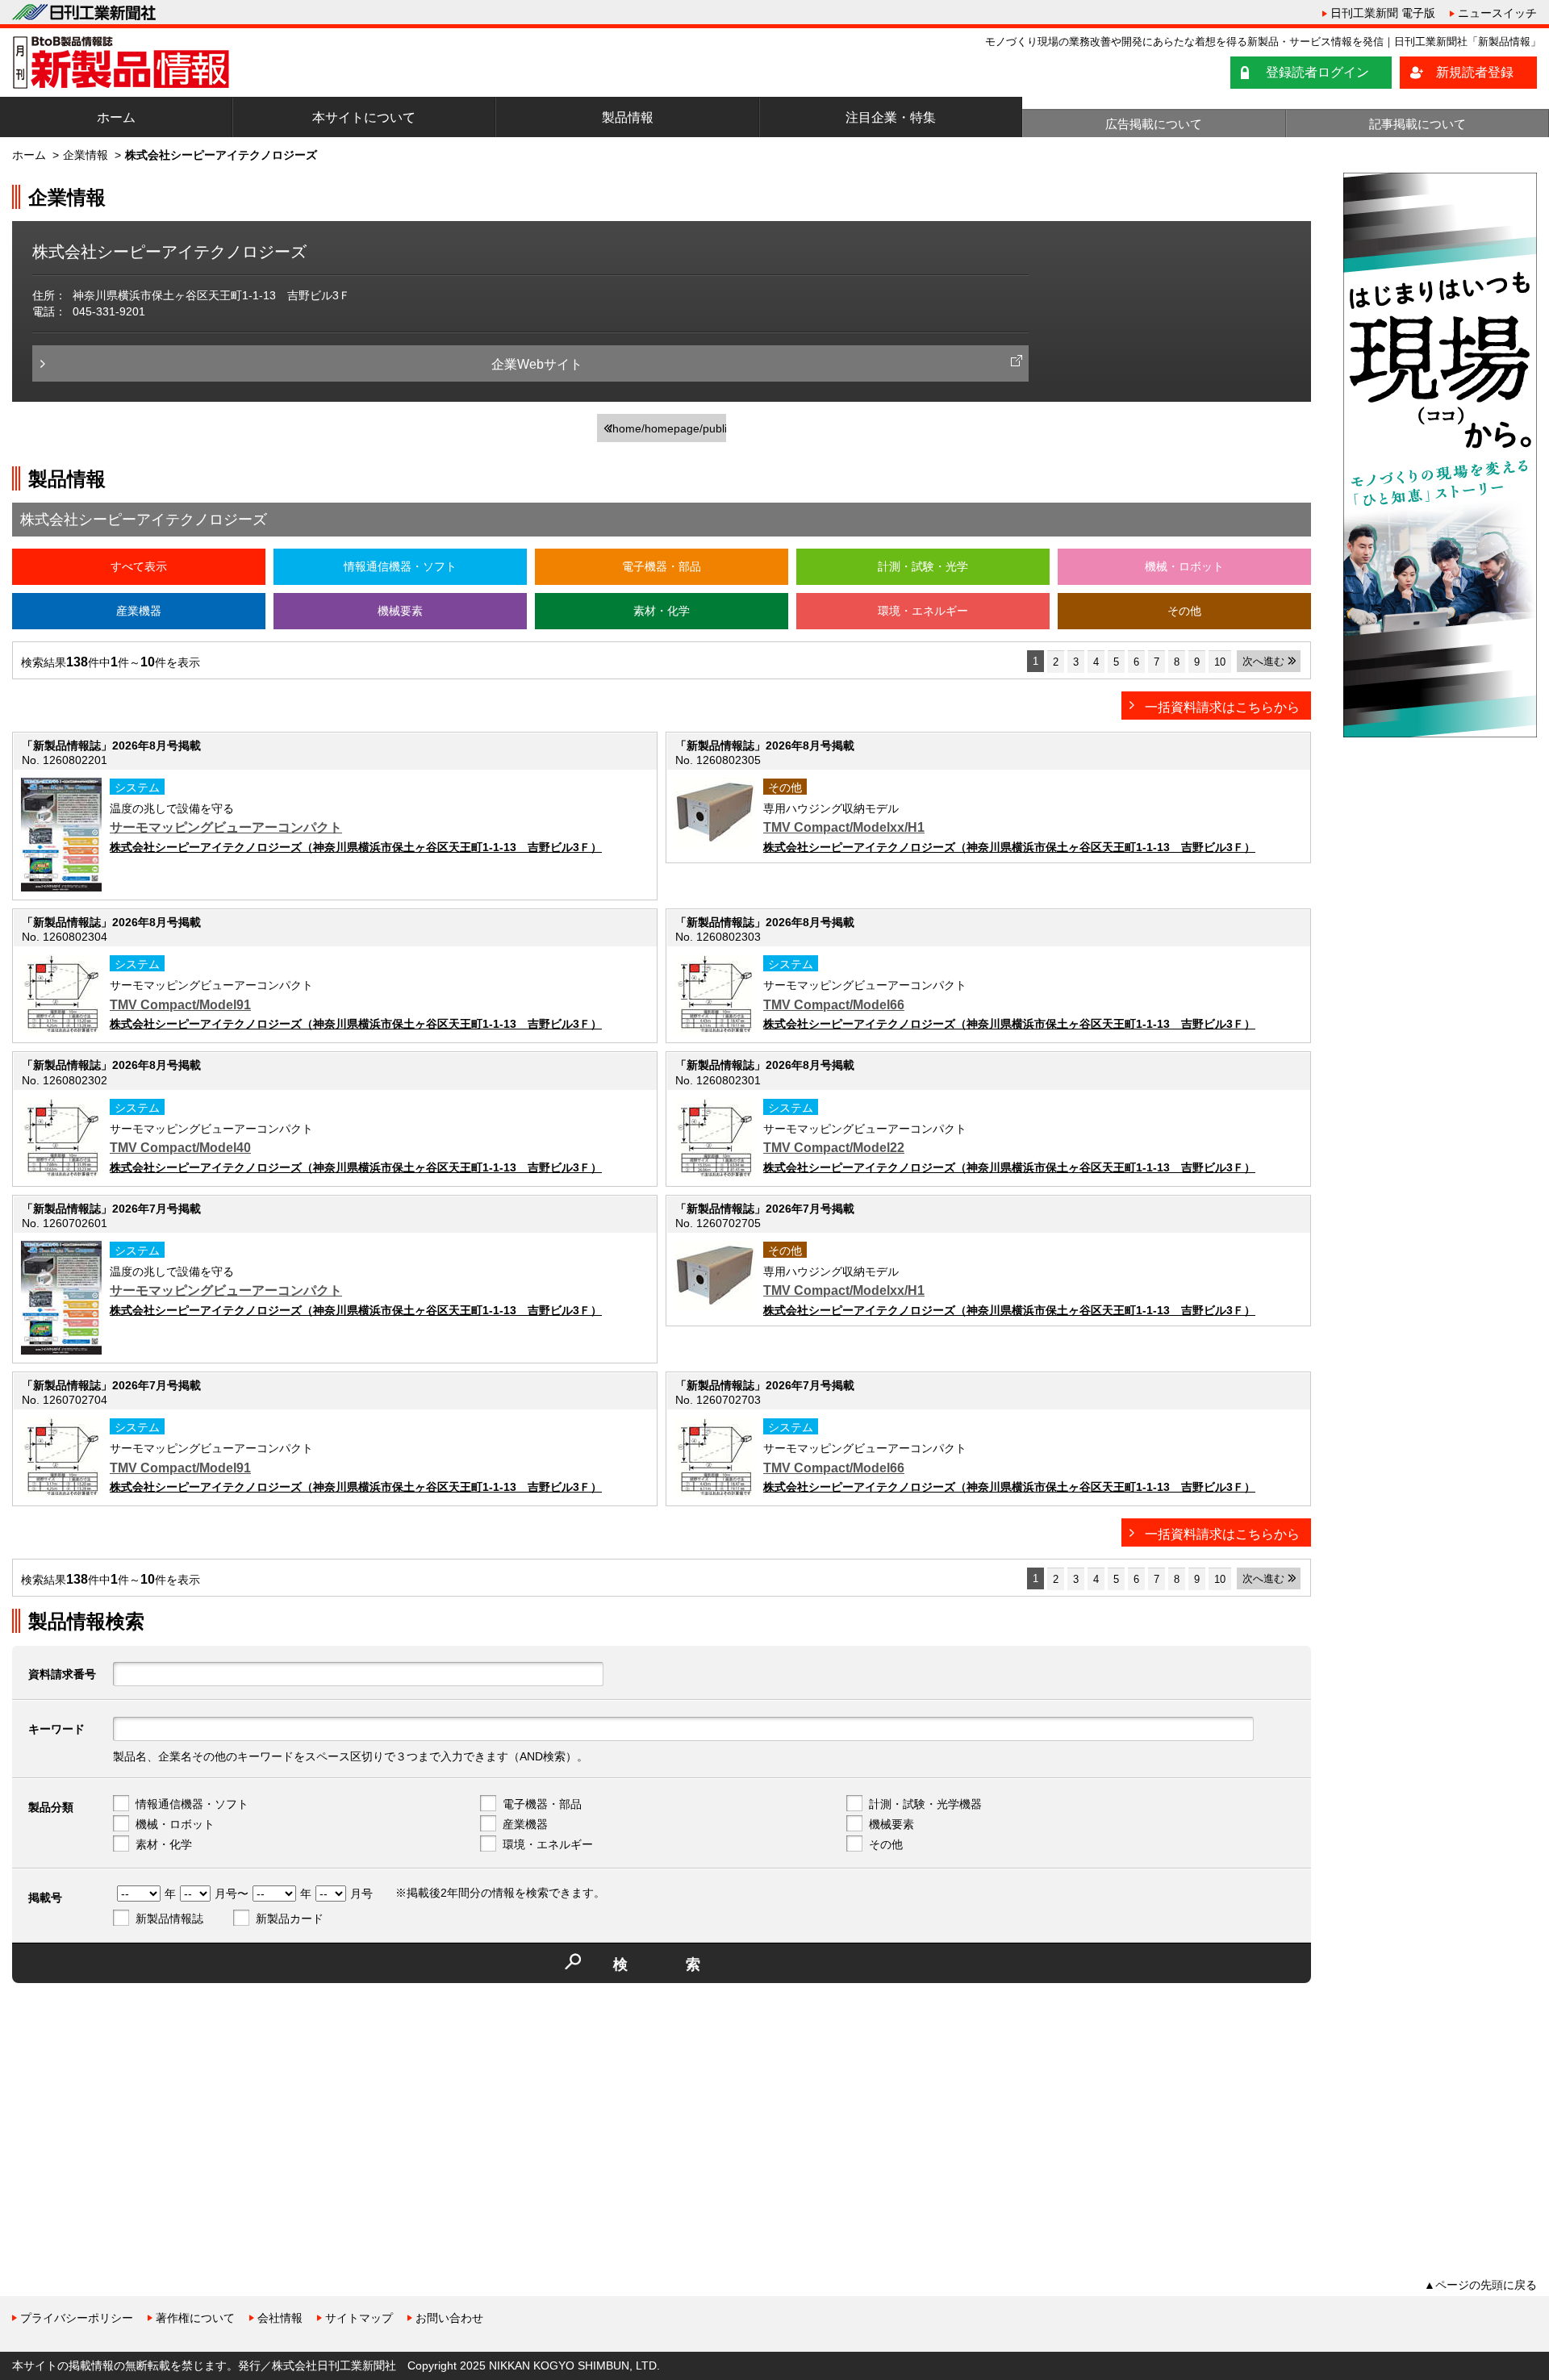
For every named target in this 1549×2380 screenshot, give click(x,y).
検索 (686, 1965)
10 (1220, 662)
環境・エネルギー (923, 611)
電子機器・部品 (662, 566)
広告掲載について (1154, 124)
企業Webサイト (537, 364)
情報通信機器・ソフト (400, 566)
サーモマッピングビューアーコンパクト (226, 827)
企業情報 (86, 155)
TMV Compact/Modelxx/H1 (844, 827)
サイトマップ (359, 2318)
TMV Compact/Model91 (180, 1005)
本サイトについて (364, 117)
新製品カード (290, 1919)
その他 (1184, 611)
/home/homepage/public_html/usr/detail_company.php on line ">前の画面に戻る (668, 432)
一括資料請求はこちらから (1222, 707)
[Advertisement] (133, 2108)
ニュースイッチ (1497, 13)
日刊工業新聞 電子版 (1383, 13)
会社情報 (280, 2318)
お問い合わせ (449, 2318)
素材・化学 (662, 611)
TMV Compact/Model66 (834, 1005)
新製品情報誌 (169, 1919)
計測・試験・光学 (923, 566)
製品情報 (628, 117)
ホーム (116, 117)
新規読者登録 (1475, 72)
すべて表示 (139, 566)
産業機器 (139, 611)
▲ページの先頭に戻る (1480, 2285)
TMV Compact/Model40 (180, 1148)
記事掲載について (1417, 124)
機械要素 (400, 611)
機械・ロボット (1184, 566)
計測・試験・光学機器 (925, 1804)
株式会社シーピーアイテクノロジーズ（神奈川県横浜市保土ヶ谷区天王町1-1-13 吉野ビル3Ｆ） (356, 847)
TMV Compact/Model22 (834, 1148)
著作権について (195, 2318)
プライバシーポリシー (77, 2318)
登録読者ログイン (1317, 72)
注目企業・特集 (891, 117)
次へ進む (1263, 661)
